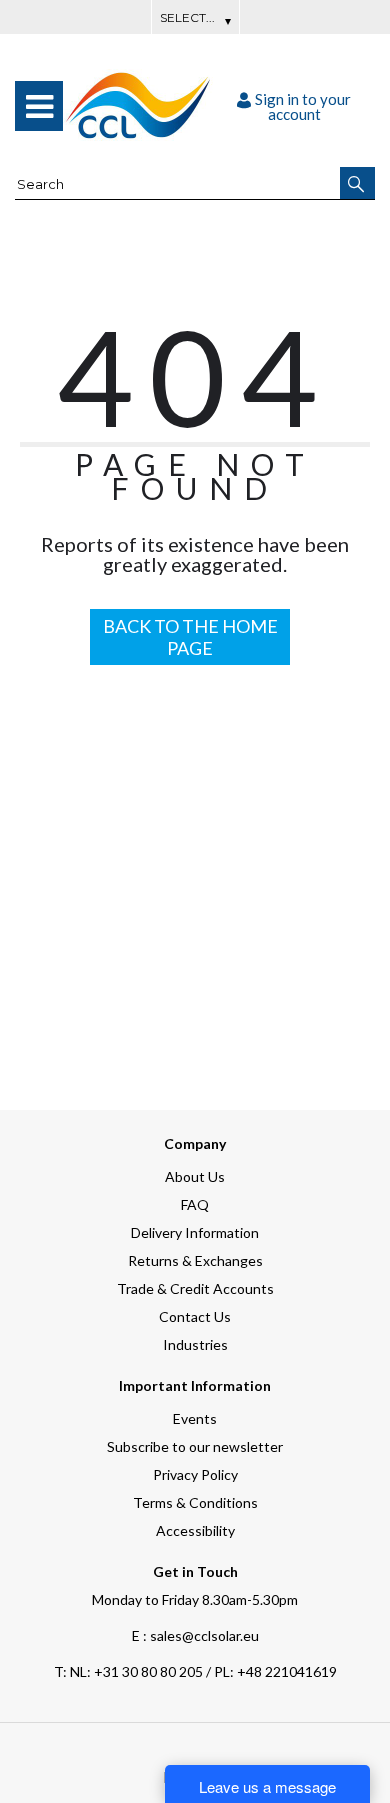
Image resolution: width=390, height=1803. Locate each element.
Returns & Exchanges (195, 1260)
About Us (195, 1176)
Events (195, 1418)
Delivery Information (195, 1232)
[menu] (39, 106)
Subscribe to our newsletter (195, 1446)
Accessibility (195, 1530)
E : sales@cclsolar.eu (195, 1635)
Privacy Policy (195, 1474)
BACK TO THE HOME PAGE (190, 637)
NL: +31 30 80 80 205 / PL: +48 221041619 (195, 1671)
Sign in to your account (303, 106)
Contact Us (195, 1316)
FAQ (195, 1204)
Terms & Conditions (195, 1502)
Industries (195, 1344)
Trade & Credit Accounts (195, 1288)
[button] (357, 183)
